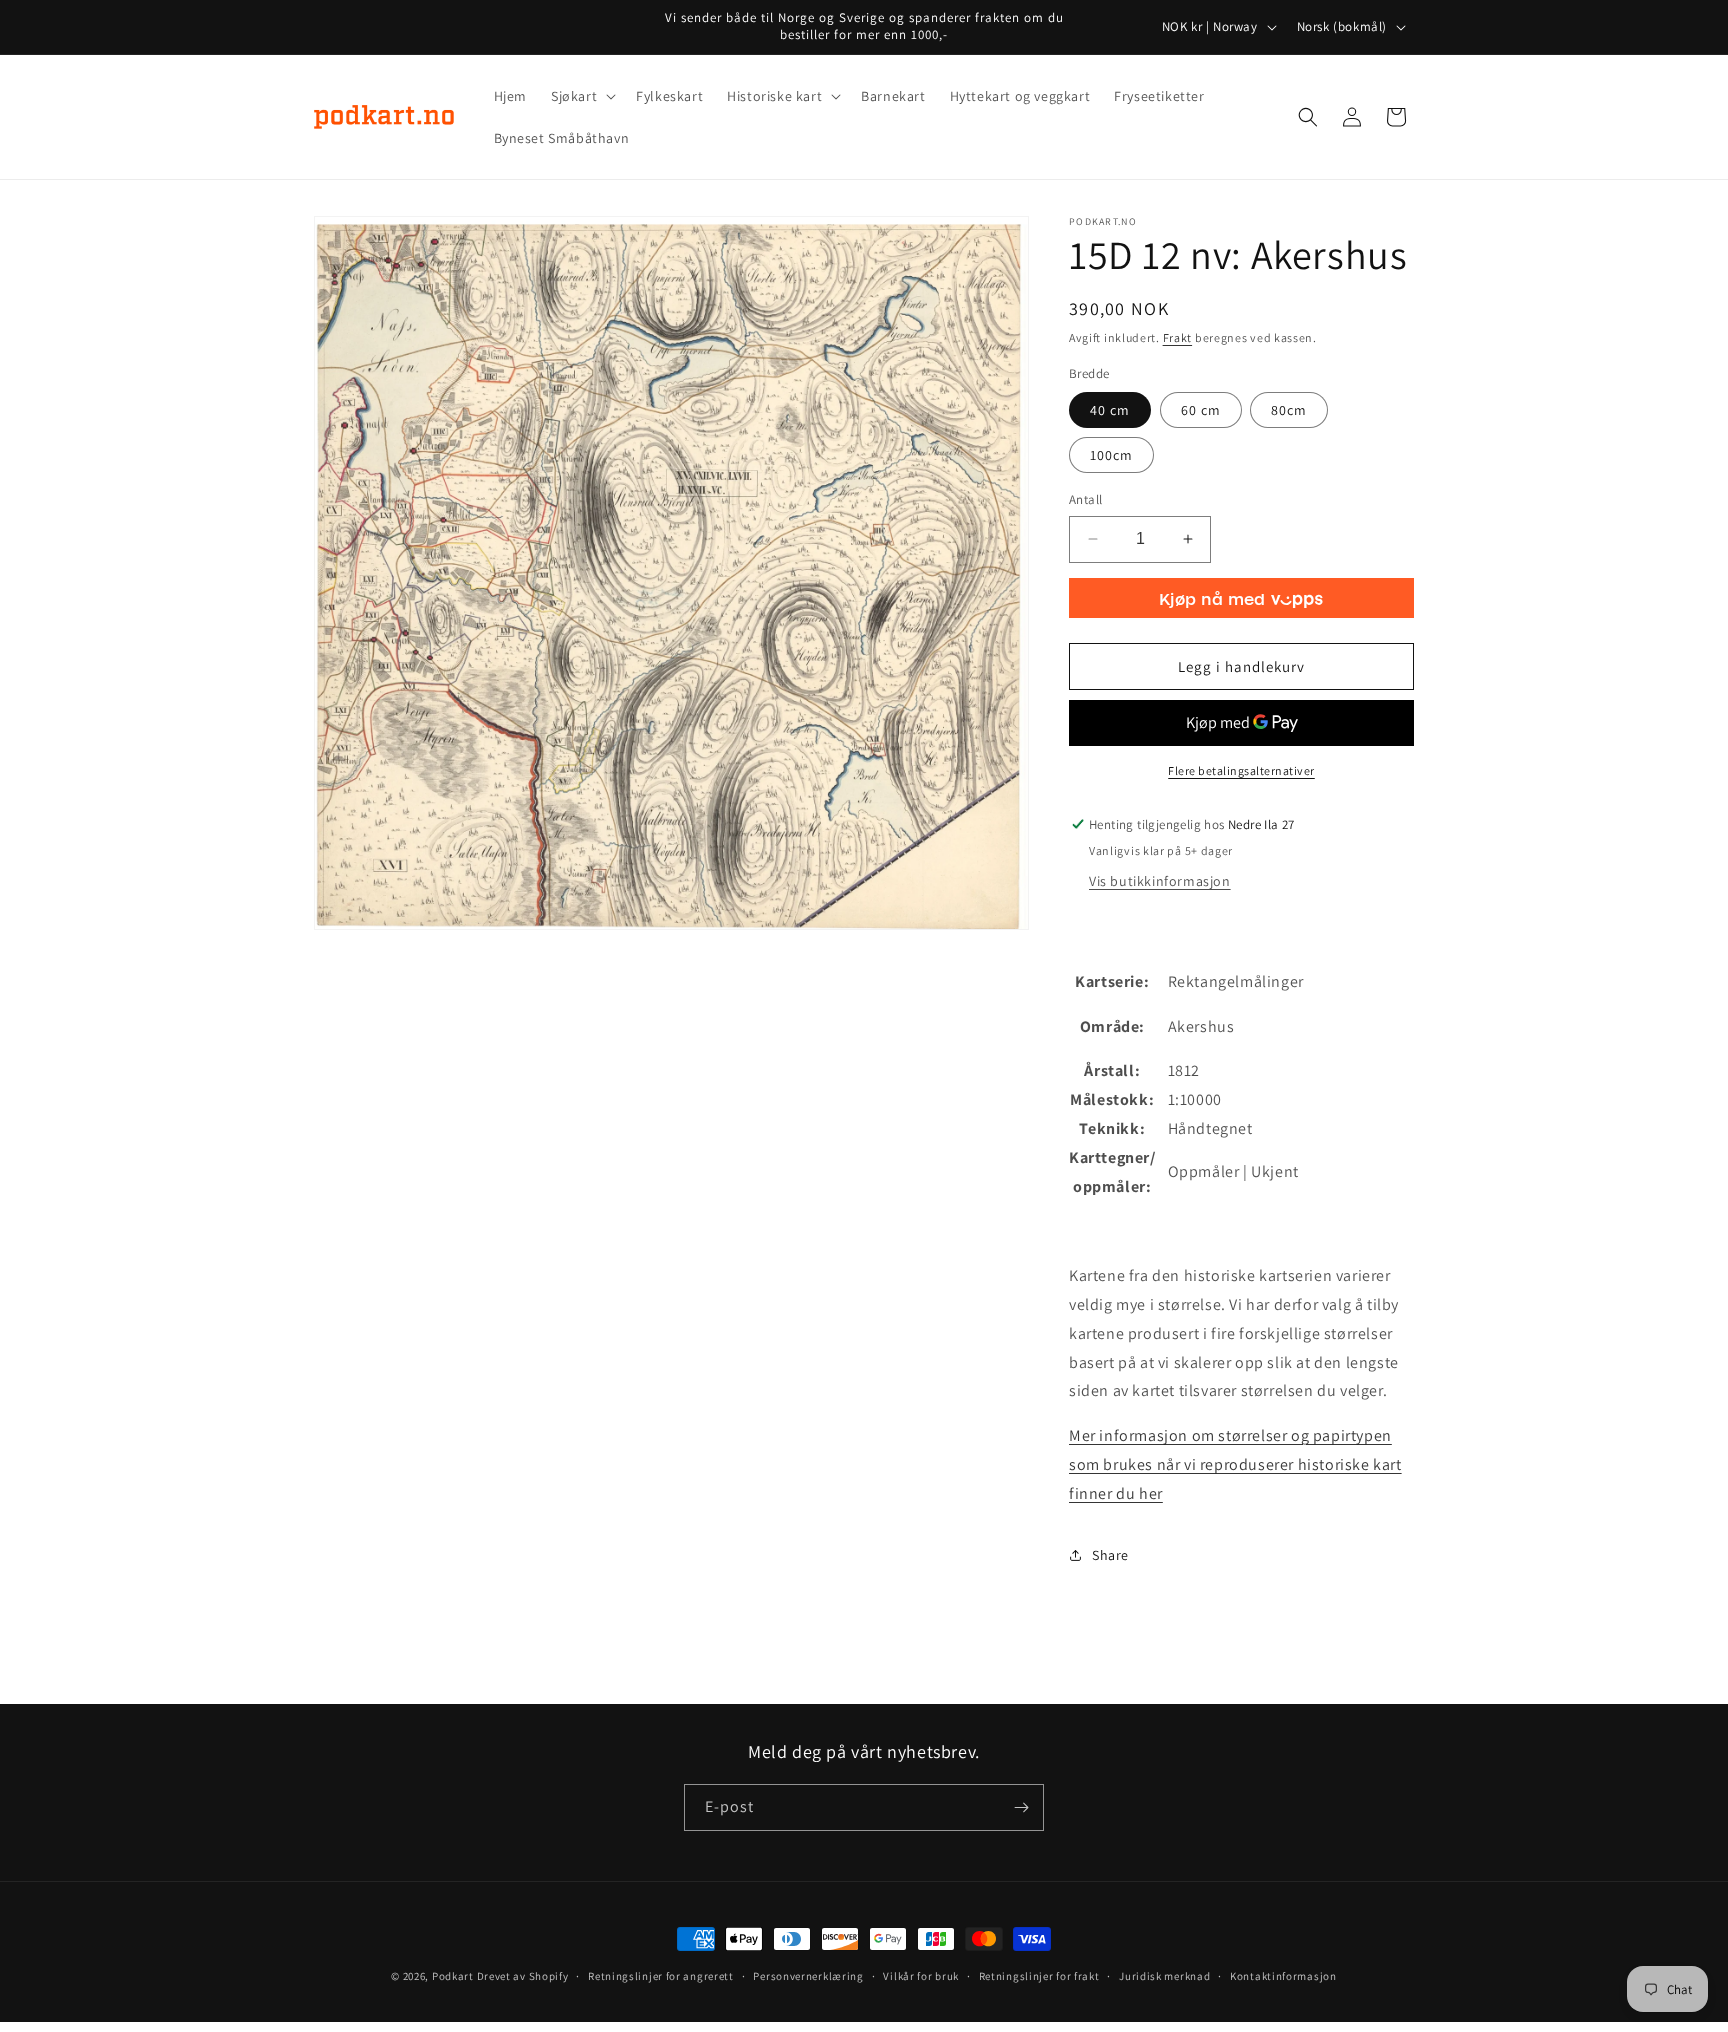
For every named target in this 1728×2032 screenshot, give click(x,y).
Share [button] (1110, 1555)
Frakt (1178, 337)
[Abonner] (1021, 1807)
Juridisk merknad (1164, 1976)
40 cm (1110, 410)
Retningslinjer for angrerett (661, 1976)
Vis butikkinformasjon (1160, 881)
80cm (1289, 410)
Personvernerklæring (808, 1976)
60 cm (1201, 410)
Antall (1085, 499)
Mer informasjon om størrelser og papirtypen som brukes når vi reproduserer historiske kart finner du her (1235, 1464)
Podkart (453, 1976)
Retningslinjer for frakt (1039, 1976)
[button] (581, 96)
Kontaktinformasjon (1283, 1976)
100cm (1111, 455)
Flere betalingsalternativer (1241, 770)
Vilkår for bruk (921, 1976)
